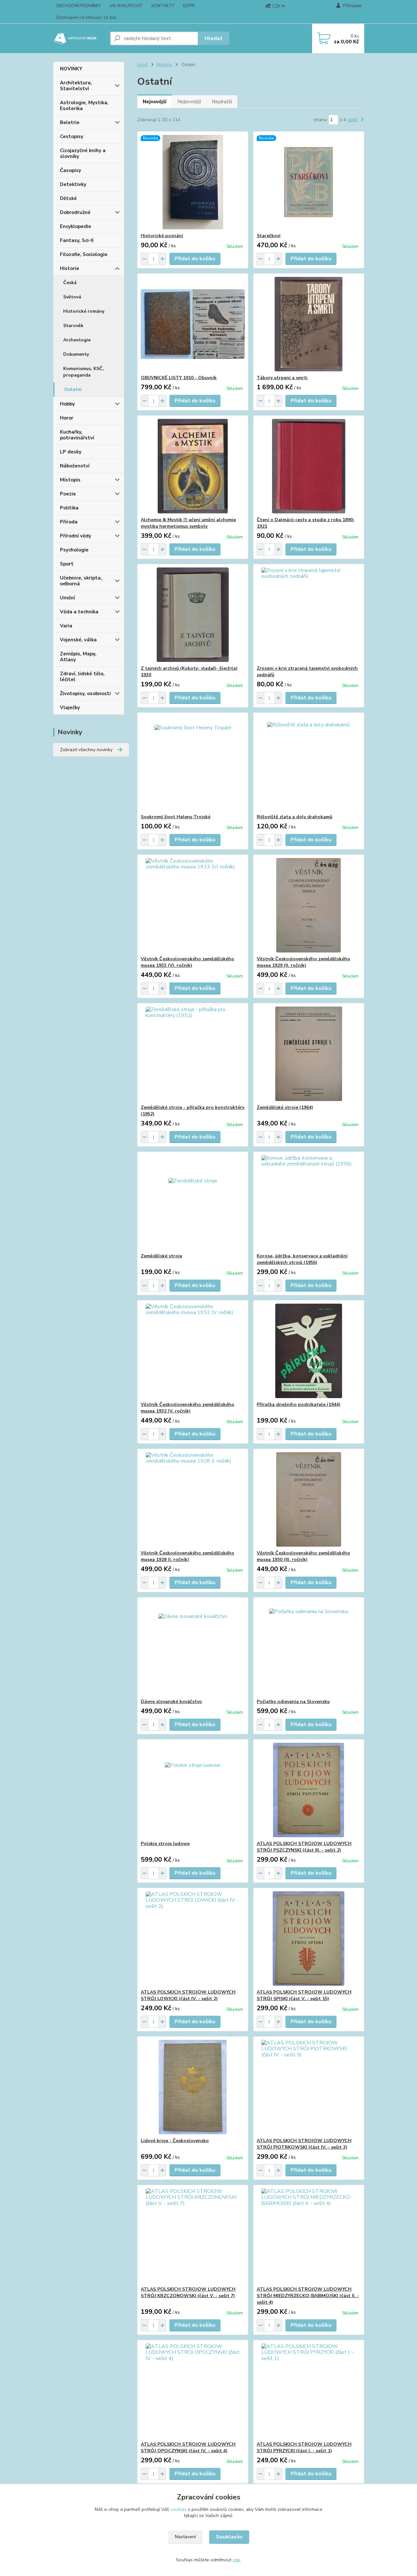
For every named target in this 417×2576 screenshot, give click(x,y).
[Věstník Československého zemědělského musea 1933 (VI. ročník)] (193, 905)
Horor (67, 418)
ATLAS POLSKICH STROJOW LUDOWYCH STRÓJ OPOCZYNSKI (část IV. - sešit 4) (188, 2447)
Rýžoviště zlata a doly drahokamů (295, 817)
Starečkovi (269, 236)
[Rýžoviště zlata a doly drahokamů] (309, 763)
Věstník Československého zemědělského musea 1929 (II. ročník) (303, 962)
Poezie (68, 494)
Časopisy (71, 170)
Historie (70, 268)
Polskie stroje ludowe (165, 1844)
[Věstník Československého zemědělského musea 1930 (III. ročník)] (309, 1499)
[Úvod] (79, 38)
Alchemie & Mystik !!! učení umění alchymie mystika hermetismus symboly (188, 523)
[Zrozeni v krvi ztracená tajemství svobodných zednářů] (309, 615)
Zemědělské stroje (161, 1256)
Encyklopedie (76, 226)
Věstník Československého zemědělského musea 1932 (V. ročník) (187, 1408)
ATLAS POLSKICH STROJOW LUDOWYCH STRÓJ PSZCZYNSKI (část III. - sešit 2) (304, 1847)
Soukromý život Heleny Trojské (176, 817)
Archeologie (77, 340)
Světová (72, 297)
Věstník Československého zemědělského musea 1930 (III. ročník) (303, 1556)
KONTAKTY (163, 6)
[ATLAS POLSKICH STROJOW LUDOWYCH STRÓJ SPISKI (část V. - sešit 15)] (309, 1939)
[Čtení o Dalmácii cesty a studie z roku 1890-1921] (309, 466)
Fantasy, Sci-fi (77, 240)
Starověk (73, 326)
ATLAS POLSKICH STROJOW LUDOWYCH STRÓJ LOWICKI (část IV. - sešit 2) (188, 1995)
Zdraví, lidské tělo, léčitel (82, 677)
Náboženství (75, 466)
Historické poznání (162, 236)
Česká (70, 283)
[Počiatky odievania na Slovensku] (309, 1648)
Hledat (214, 38)
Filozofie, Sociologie (84, 254)
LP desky (71, 452)
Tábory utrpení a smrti (282, 378)
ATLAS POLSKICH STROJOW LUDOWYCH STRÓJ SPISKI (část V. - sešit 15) (304, 1995)
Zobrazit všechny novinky (86, 750)
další (353, 120)
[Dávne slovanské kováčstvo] (193, 1648)
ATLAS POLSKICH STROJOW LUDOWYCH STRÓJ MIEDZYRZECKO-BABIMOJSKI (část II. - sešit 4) (308, 2296)
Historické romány (84, 311)
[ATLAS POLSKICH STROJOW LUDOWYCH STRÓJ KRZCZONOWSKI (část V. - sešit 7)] (193, 2236)
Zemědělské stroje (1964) (285, 1107)
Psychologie (74, 550)
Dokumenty (76, 354)
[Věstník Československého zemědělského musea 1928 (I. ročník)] (193, 1499)
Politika (69, 508)
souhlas (179, 2509)
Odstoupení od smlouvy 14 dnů (86, 18)
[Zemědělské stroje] (193, 1202)
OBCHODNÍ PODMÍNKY (78, 6)
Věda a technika (79, 612)
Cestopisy (72, 136)
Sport (67, 564)
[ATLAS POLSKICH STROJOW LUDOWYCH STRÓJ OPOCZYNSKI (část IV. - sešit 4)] (193, 2391)
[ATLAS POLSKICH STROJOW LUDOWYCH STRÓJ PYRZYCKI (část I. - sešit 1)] (309, 2391)
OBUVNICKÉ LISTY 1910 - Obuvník (179, 378)
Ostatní (73, 389)
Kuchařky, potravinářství (77, 435)
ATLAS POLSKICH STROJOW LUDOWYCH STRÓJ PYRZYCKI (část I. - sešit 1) (304, 2447)
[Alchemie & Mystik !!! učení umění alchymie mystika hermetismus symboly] (193, 466)
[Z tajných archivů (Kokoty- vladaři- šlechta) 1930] (193, 615)
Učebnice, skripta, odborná (81, 581)
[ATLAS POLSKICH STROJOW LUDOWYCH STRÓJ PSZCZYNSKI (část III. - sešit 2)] (309, 1790)
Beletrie (70, 122)
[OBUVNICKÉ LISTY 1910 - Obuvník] (193, 324)
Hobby (67, 404)
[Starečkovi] (309, 182)
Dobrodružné (75, 212)
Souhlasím (229, 2537)
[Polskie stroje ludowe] (193, 1790)
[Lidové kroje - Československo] (193, 2087)
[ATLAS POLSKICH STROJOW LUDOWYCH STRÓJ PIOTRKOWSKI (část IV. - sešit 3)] (309, 2087)
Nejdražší (222, 102)
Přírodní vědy (76, 536)
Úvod (142, 65)
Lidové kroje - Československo (175, 2141)
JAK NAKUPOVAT (126, 6)
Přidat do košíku (195, 259)
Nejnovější (155, 102)
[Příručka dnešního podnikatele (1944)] (309, 1351)
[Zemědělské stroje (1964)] (309, 1054)
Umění (67, 598)
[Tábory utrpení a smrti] (309, 324)
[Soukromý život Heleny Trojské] (193, 763)
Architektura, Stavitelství (76, 86)
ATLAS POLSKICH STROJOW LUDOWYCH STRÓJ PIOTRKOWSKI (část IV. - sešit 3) (304, 2144)
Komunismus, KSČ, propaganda (84, 372)
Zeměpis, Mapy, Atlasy (78, 657)
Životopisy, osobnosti (85, 694)
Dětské (68, 198)
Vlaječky (70, 708)
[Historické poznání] (193, 182)
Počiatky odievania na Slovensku (293, 1702)
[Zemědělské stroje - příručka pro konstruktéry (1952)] (193, 1054)
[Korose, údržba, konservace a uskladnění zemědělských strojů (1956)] (309, 1202)
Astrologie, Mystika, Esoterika (84, 106)
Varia (66, 626)
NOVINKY (71, 69)
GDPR (189, 6)
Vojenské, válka (78, 640)
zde (236, 2560)
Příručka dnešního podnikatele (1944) (299, 1404)
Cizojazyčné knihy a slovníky (83, 153)
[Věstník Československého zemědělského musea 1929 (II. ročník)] (309, 905)
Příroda (69, 522)
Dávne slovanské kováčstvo (171, 1702)
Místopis (70, 480)
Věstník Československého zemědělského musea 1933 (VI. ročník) (187, 962)
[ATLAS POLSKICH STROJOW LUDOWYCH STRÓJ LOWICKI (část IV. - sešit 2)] (193, 1939)
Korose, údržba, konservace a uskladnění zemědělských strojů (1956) (302, 1259)
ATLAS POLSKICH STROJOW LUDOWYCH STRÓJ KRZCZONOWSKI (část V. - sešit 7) (188, 2292)
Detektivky (73, 184)
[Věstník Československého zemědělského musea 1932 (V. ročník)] (193, 1351)
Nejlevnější (189, 102)
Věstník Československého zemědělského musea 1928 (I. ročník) (187, 1556)
